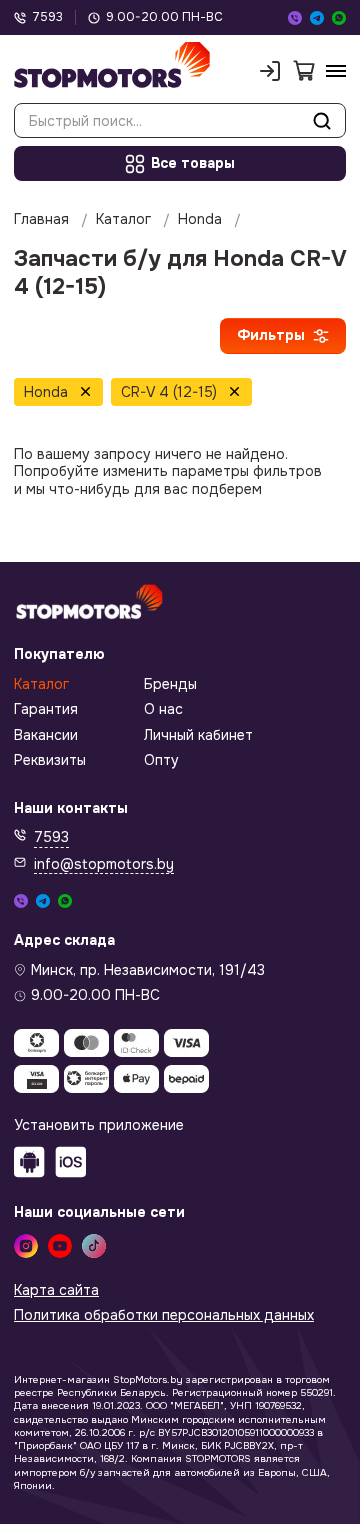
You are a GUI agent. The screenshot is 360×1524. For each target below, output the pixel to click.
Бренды (170, 684)
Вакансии (46, 735)
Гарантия (46, 709)
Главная (41, 219)
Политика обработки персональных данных (164, 1315)
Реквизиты (50, 760)
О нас (163, 709)
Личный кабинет (198, 735)
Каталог (123, 219)
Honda (200, 219)
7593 (47, 17)
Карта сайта (56, 1290)
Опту (161, 760)
